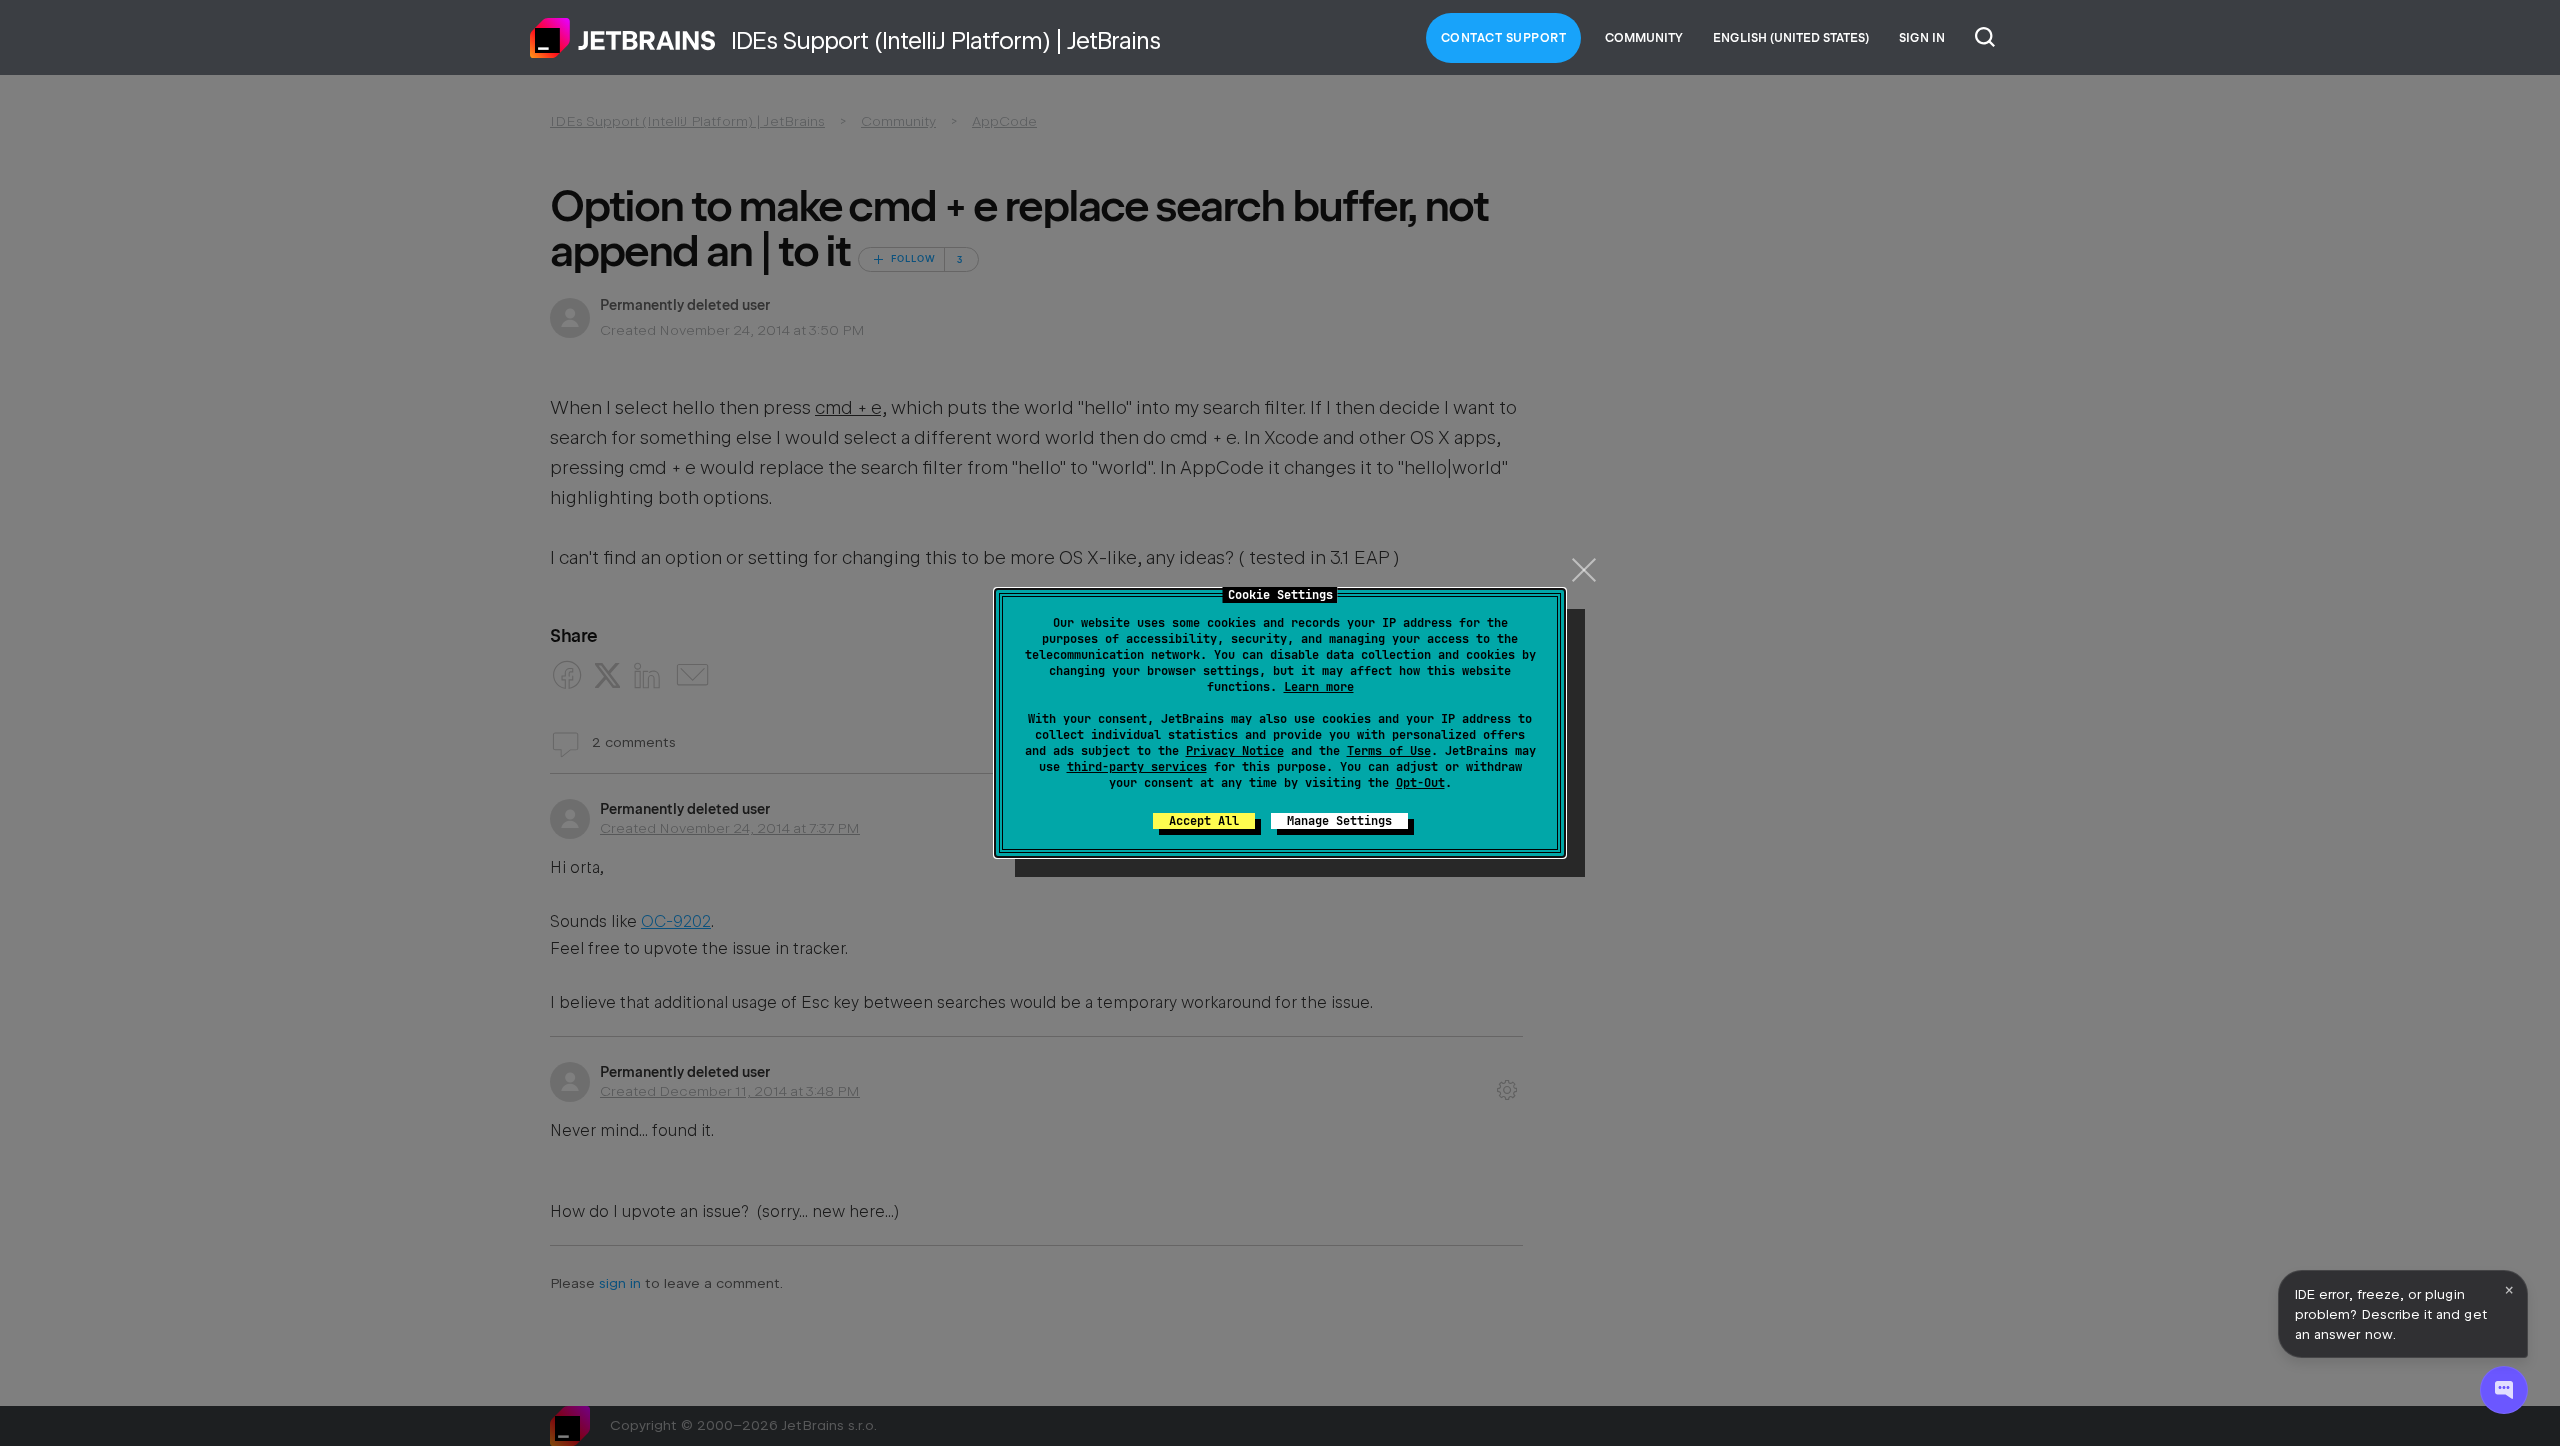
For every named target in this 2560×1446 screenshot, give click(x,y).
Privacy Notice (1235, 751)
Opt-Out (1420, 783)
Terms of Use (1389, 751)
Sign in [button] (1922, 38)
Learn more (1319, 687)
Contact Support (1504, 38)
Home (623, 38)
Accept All (1204, 821)
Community (1644, 38)
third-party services (1137, 767)
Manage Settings (1339, 821)
